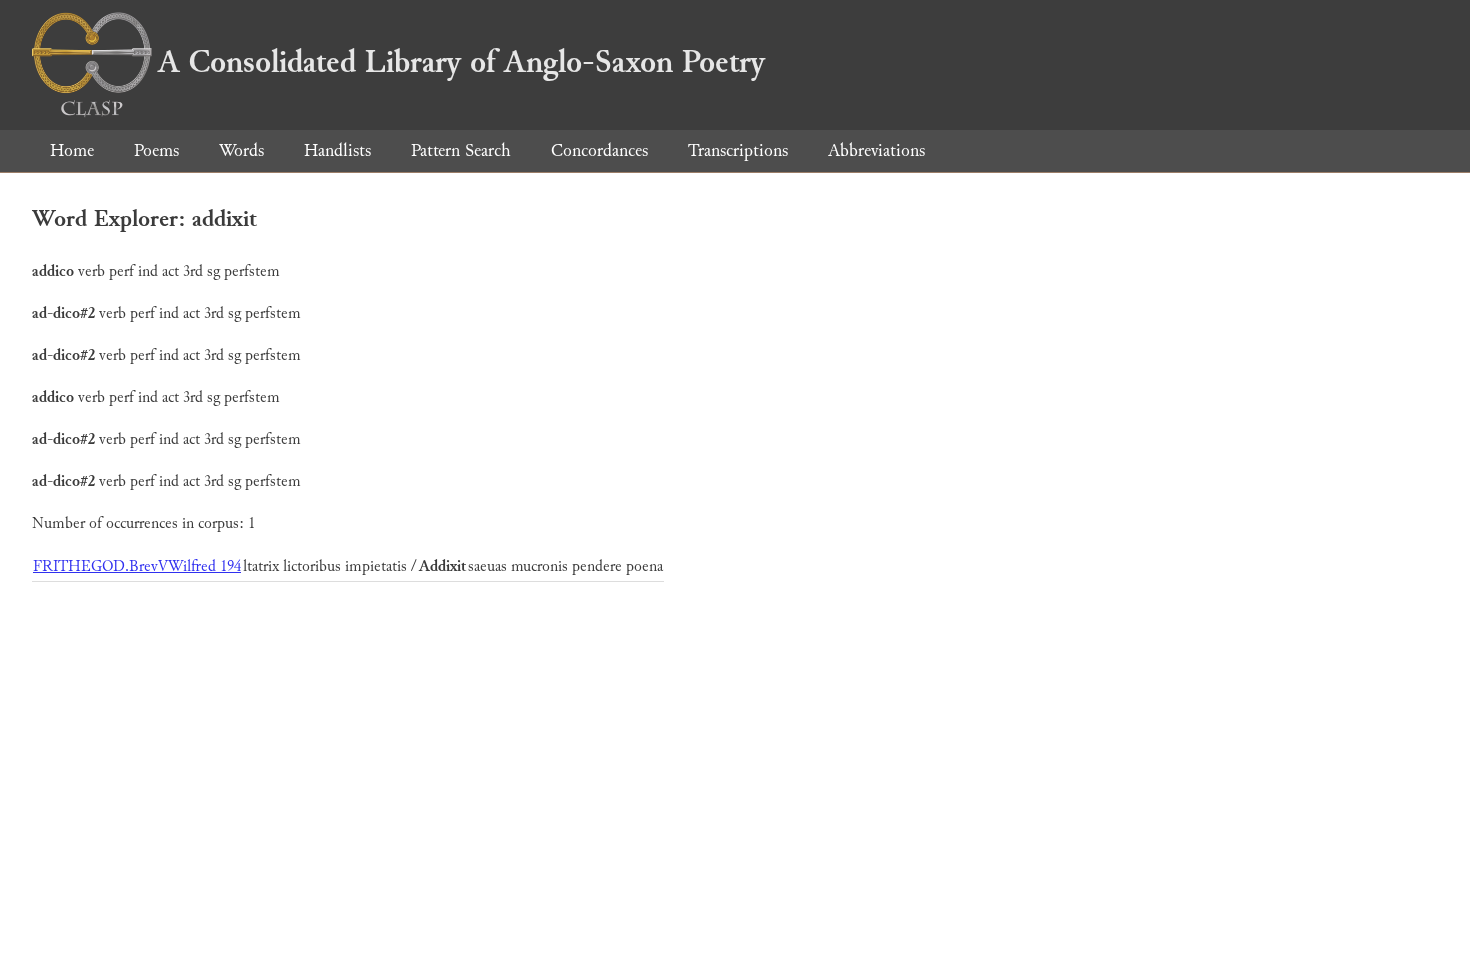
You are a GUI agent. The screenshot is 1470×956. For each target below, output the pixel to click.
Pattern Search (461, 150)
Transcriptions (738, 150)
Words (241, 150)
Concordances (599, 150)
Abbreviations (876, 150)
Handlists (337, 150)
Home (72, 150)
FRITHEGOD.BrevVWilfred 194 (137, 566)
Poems (156, 150)
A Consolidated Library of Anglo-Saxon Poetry (461, 62)
